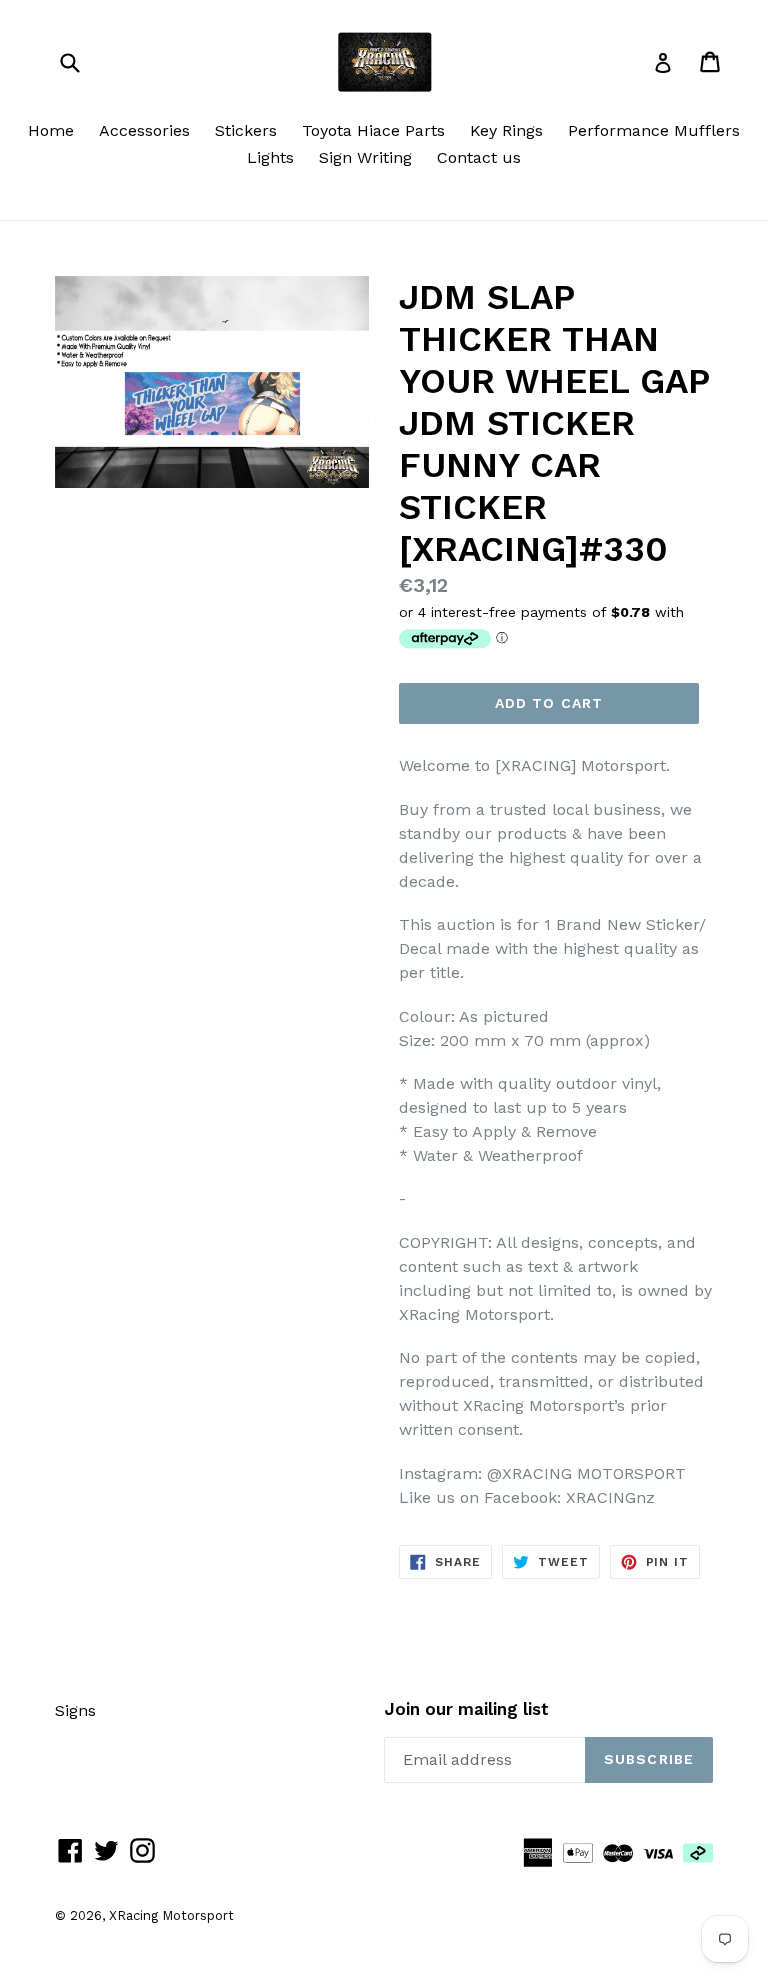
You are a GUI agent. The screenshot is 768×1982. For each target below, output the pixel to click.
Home (51, 130)
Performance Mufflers (654, 130)
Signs (75, 1710)
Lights (270, 157)
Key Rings (506, 130)
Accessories (144, 130)
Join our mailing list (466, 1709)
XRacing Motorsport (171, 1915)
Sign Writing (365, 157)
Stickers (246, 130)
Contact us (479, 157)
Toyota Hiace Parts (373, 130)
